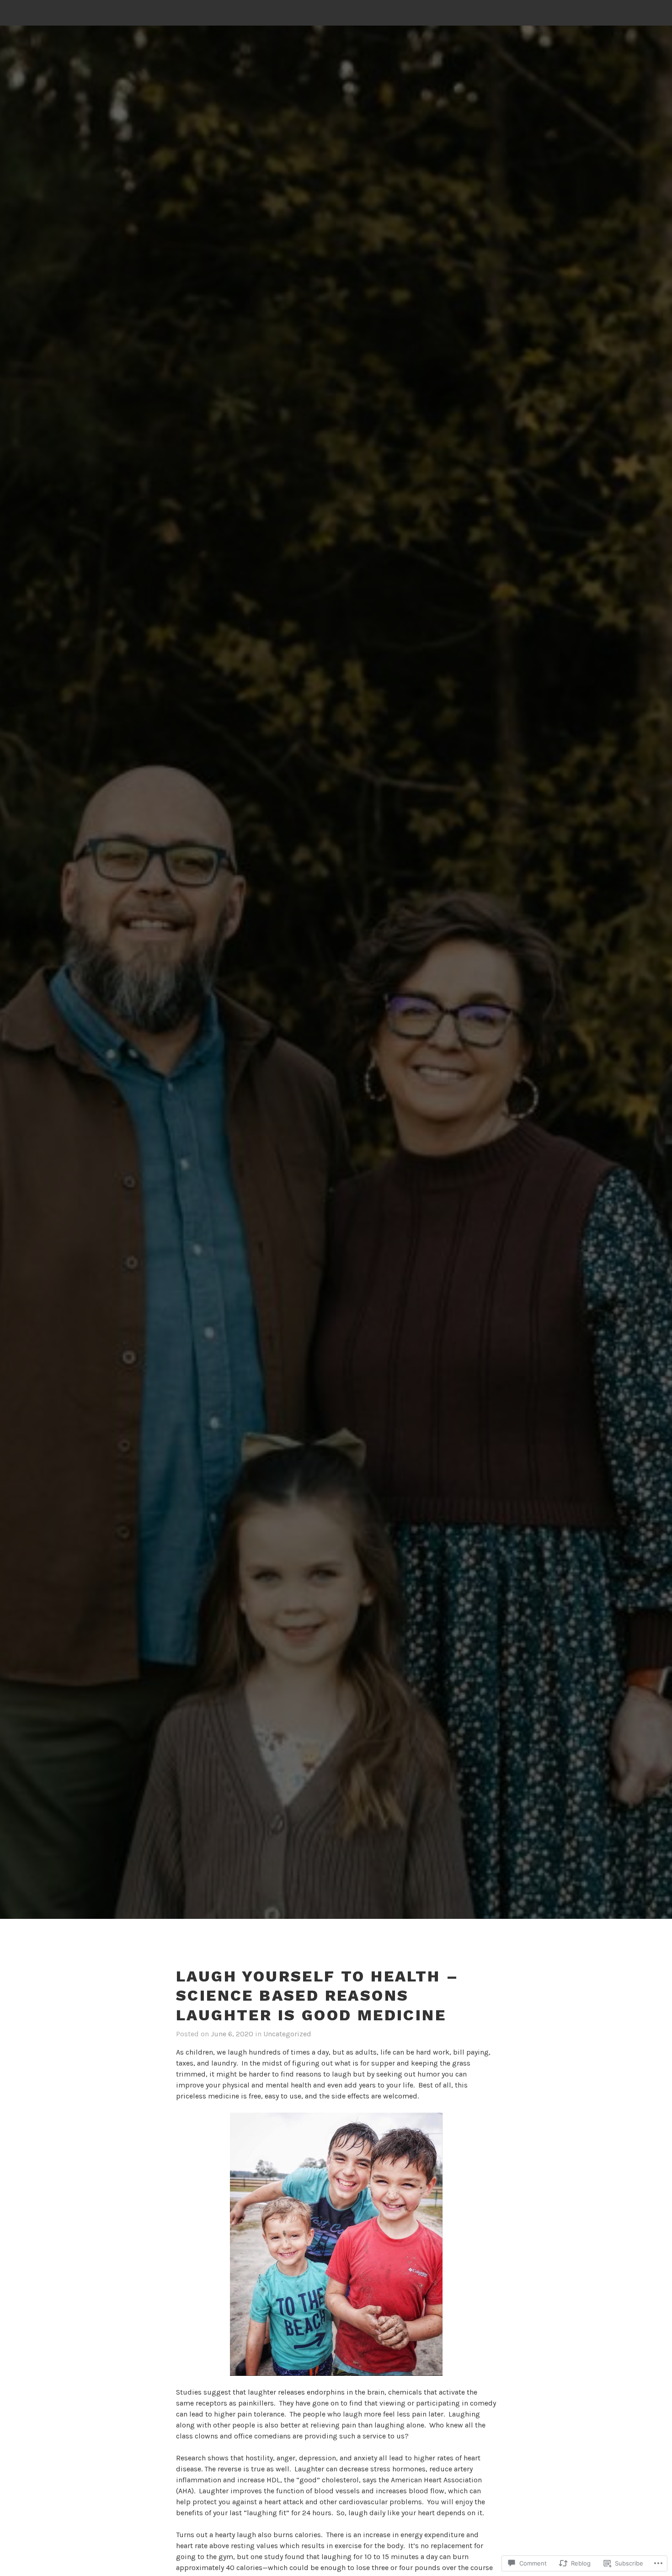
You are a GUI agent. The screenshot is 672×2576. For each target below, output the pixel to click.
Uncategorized (287, 2034)
